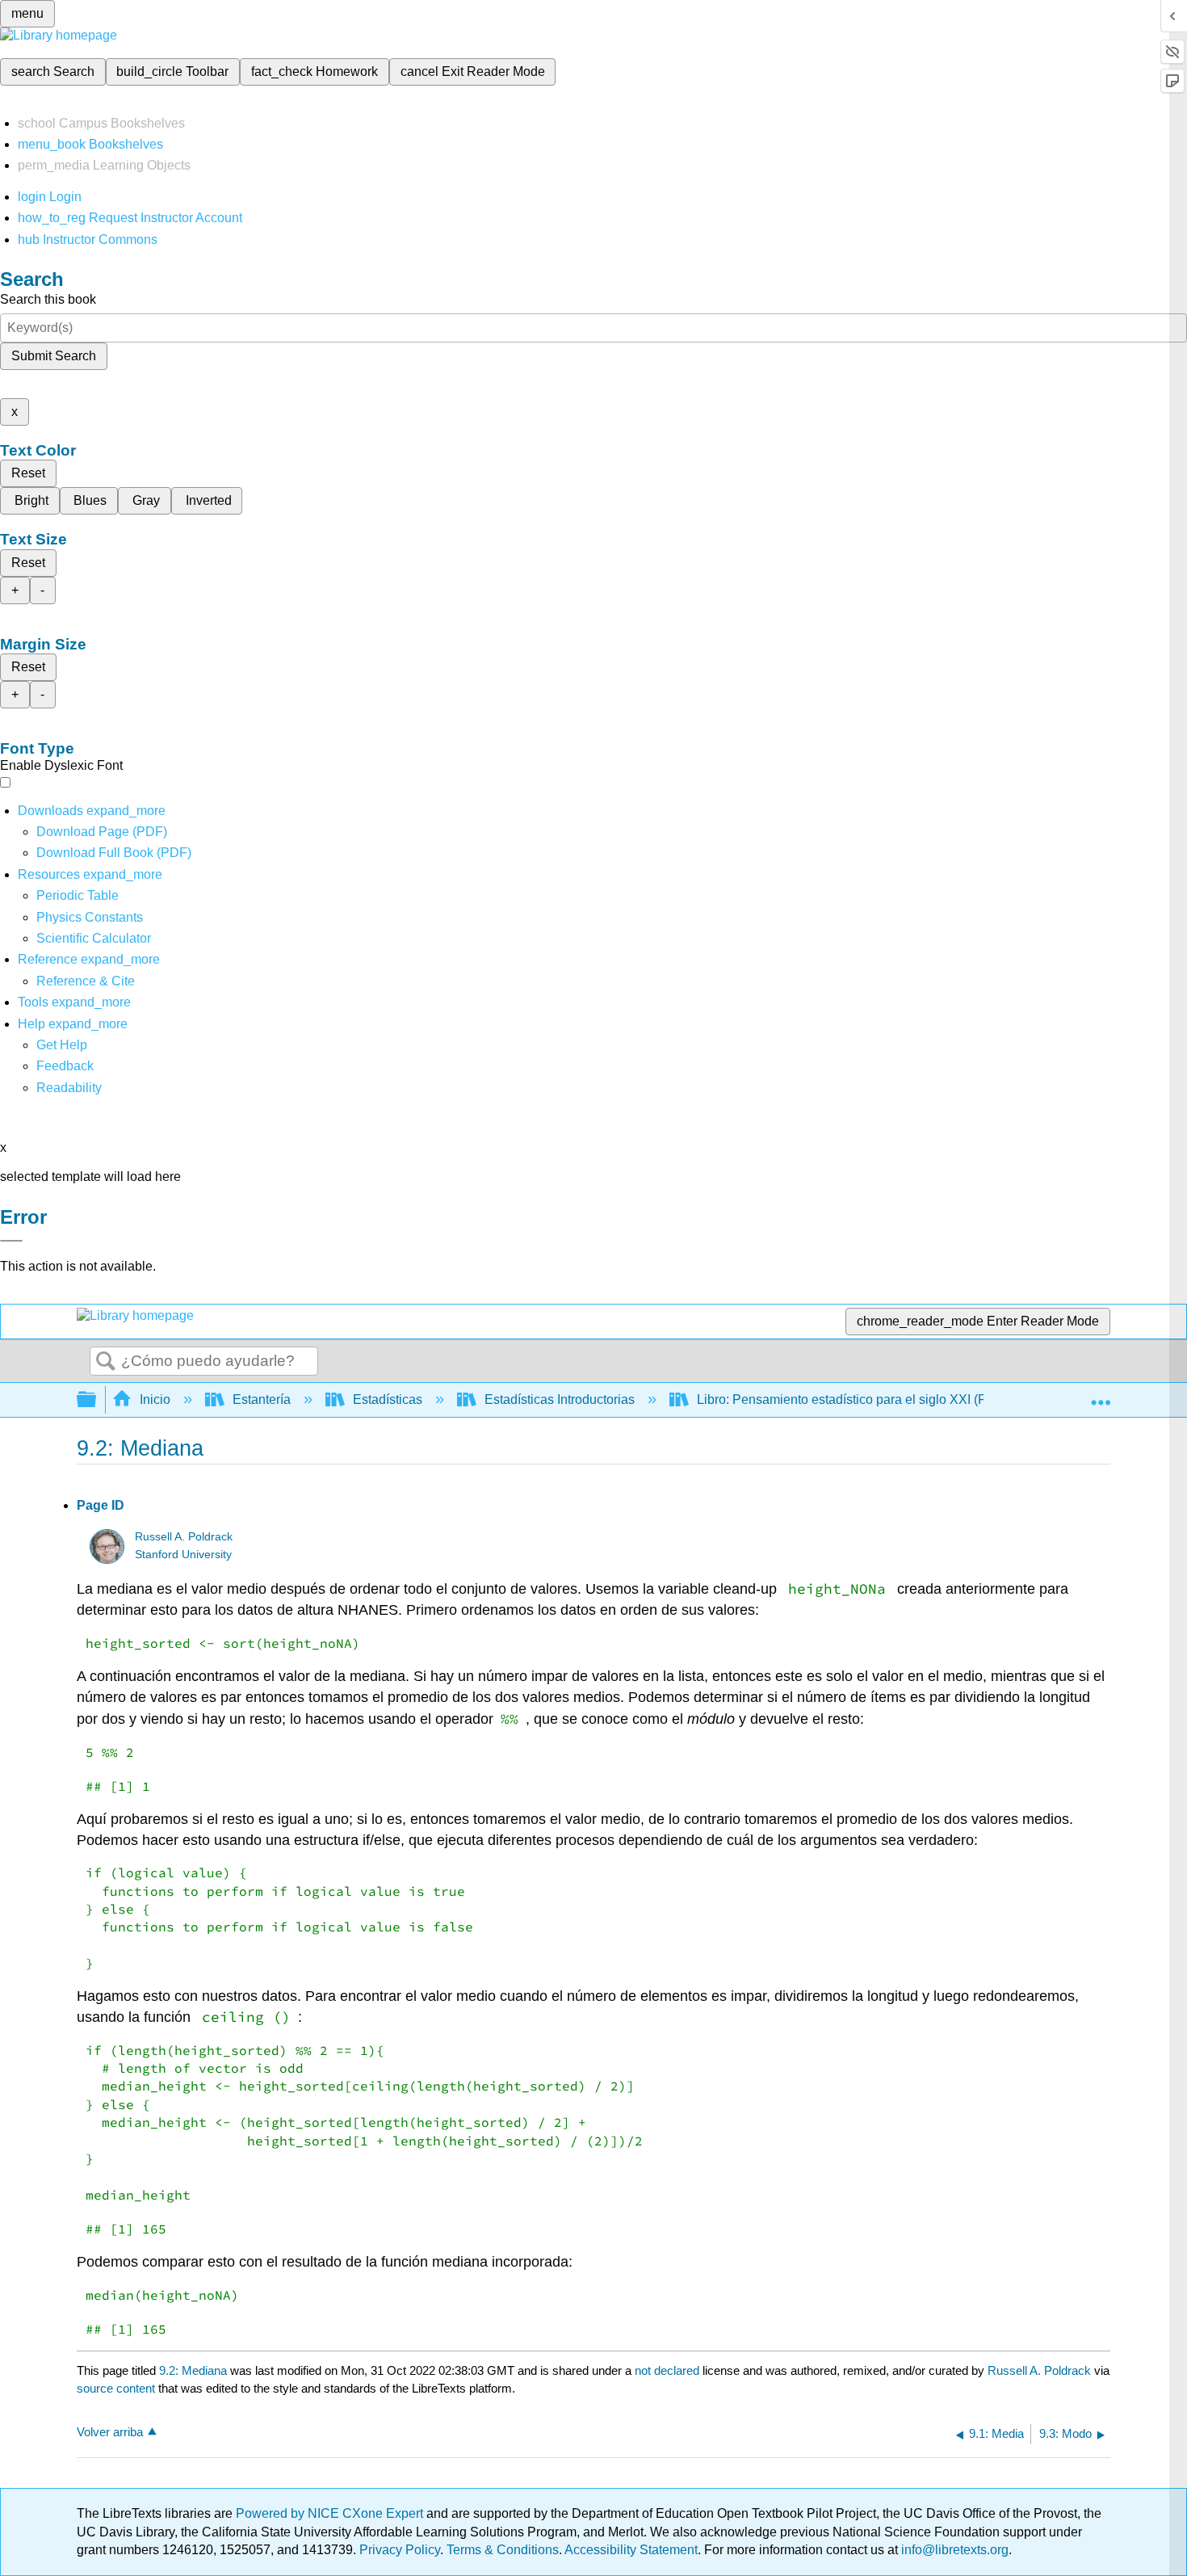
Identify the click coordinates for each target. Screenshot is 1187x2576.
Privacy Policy (400, 2550)
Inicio (155, 1399)
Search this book (48, 299)
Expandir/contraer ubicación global (1101, 1395)
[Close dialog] (11, 1241)
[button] (65, 1066)
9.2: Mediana (193, 2370)
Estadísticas (388, 1399)
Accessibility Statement (631, 2550)
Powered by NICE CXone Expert (331, 2513)
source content (116, 2388)
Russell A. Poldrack (184, 1537)
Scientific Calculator (94, 938)
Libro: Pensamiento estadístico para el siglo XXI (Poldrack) (865, 1399)
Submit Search (54, 356)
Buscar (106, 1362)
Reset (28, 473)
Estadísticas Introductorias (560, 1399)
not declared (669, 2370)
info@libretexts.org (953, 2550)
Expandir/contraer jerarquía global (97, 1400)
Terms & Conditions (503, 2550)
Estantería (262, 1399)
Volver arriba (110, 2432)
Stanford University (183, 1555)
